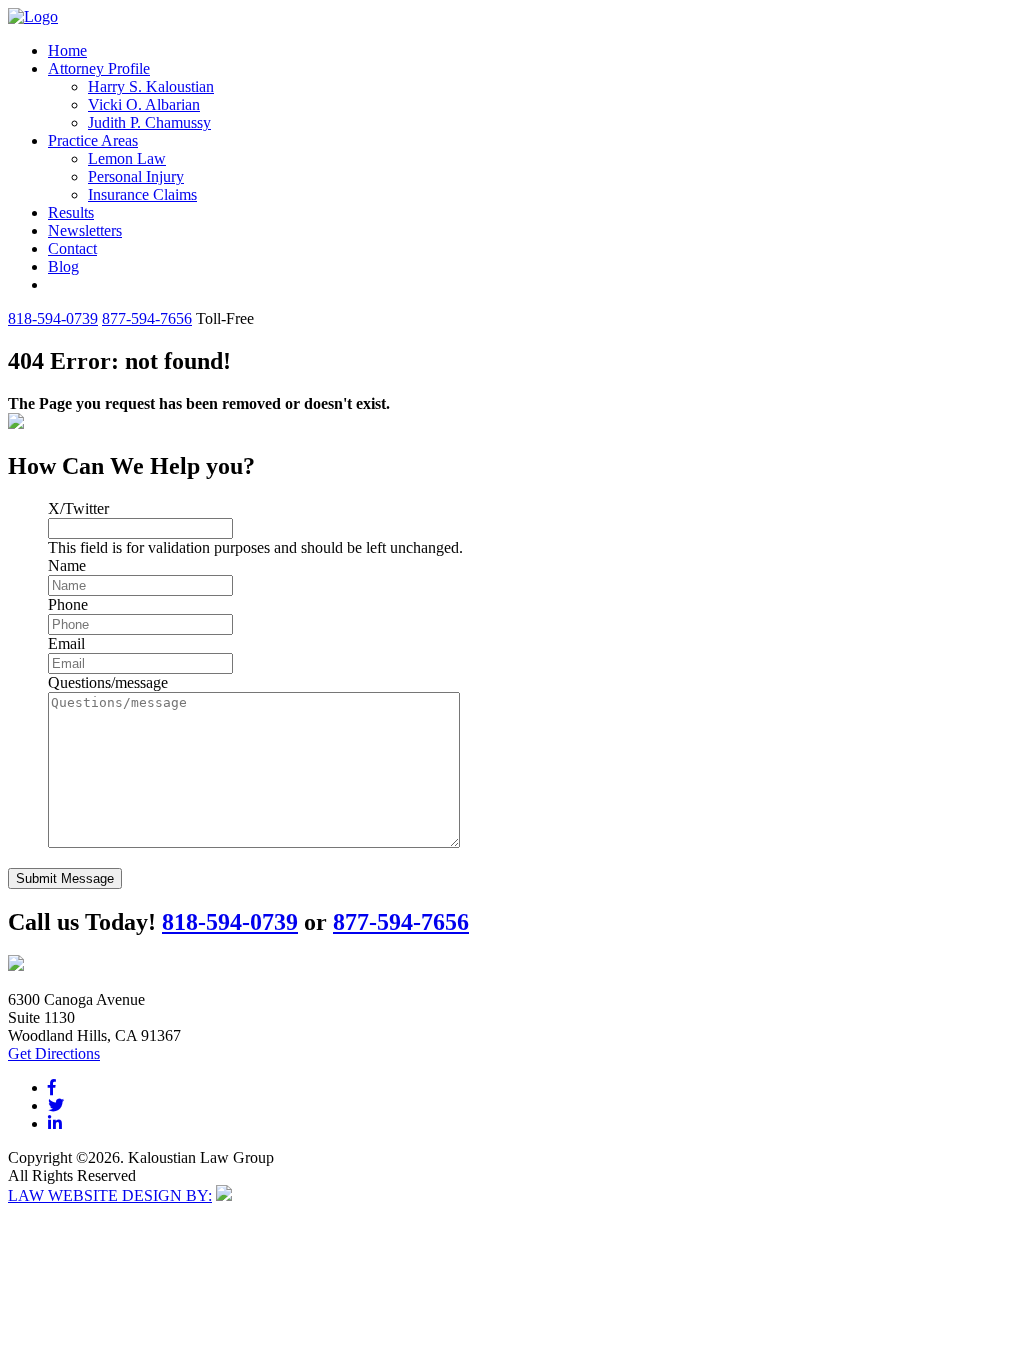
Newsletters (85, 230)
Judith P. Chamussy (149, 122)
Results (71, 212)
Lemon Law (127, 158)
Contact (72, 248)
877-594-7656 (147, 318)
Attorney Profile (99, 68)
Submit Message (65, 878)
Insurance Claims (142, 194)
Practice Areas (93, 140)
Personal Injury (136, 176)
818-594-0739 (53, 318)
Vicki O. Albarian (144, 104)
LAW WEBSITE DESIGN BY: (110, 1195)
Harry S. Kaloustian (151, 86)
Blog (63, 266)
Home (67, 50)
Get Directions (54, 1053)
